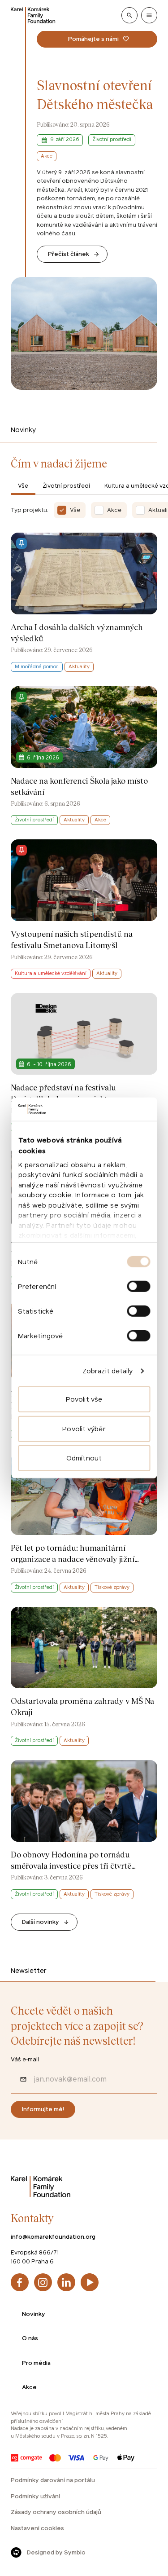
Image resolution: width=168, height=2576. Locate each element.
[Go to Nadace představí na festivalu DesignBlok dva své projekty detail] (84, 1063)
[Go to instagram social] (43, 2282)
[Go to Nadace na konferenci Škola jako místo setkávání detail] (84, 756)
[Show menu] (149, 15)
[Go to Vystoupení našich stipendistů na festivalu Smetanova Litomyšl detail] (84, 909)
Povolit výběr (84, 1429)
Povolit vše (84, 1399)
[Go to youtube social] (90, 2282)
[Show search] (129, 15)
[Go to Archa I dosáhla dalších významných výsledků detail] (84, 602)
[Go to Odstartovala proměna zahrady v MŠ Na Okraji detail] (84, 1676)
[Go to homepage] (33, 15)
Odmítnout (84, 1458)
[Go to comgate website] (26, 2458)
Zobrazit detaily (108, 1371)
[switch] (138, 1286)
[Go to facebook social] (20, 2282)
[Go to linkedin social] (66, 2282)
